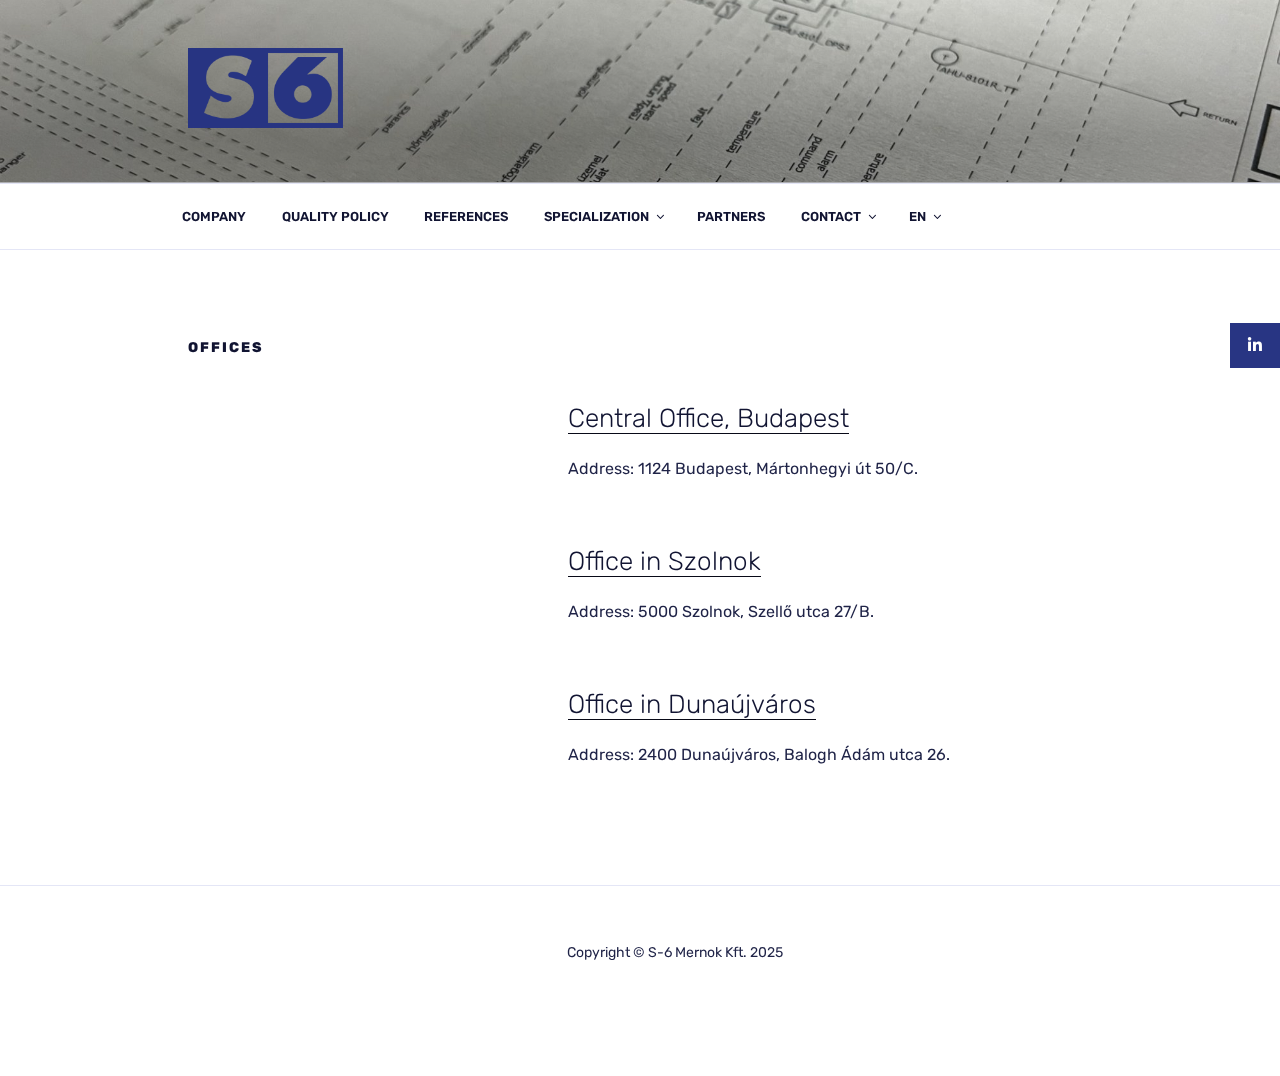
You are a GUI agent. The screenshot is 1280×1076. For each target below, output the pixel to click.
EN (917, 216)
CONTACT (831, 216)
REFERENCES (466, 216)
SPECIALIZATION (596, 216)
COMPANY (214, 216)
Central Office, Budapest (708, 418)
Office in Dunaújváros (692, 704)
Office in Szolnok (664, 561)
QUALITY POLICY (335, 216)
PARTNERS (731, 216)
